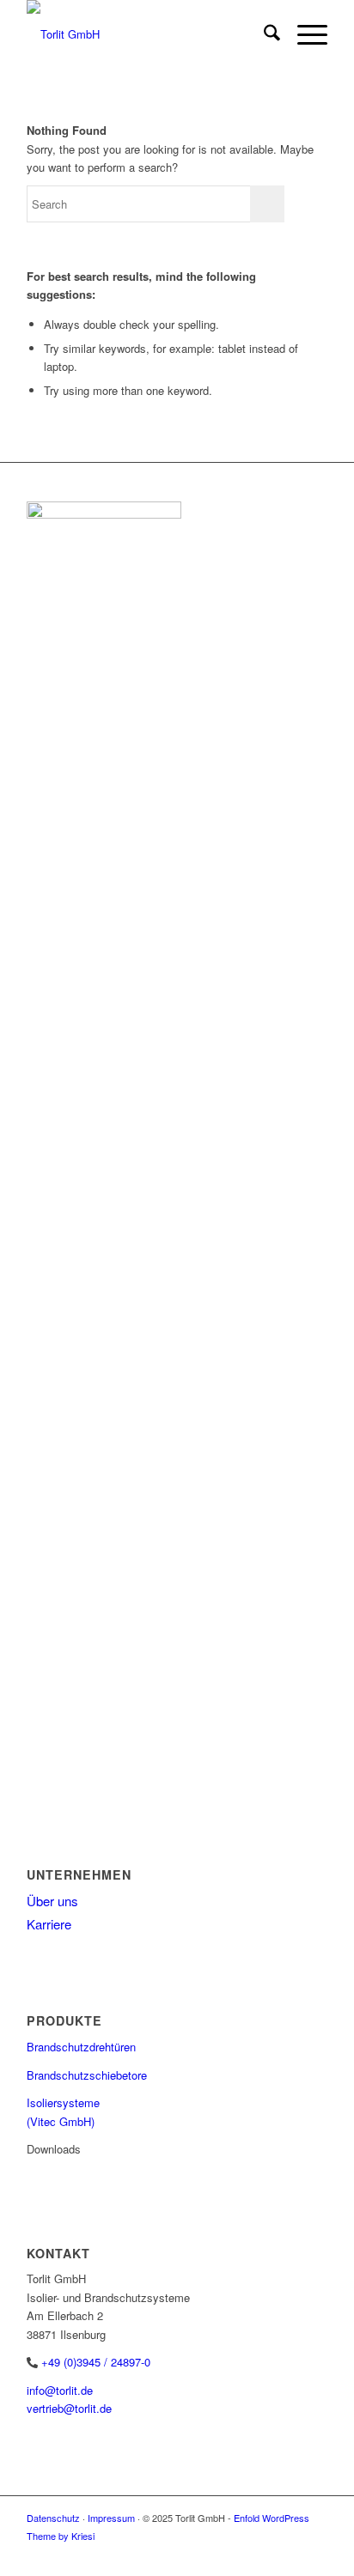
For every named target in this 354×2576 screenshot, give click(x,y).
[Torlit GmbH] (147, 34)
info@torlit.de (60, 2390)
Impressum (111, 2518)
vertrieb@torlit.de (69, 2408)
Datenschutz (53, 2518)
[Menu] (304, 34)
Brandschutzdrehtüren (81, 2047)
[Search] (263, 34)
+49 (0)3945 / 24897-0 (96, 2362)
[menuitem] (263, 34)
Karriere (49, 1924)
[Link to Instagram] (314, 2555)
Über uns (52, 1901)
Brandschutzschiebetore (87, 2075)
